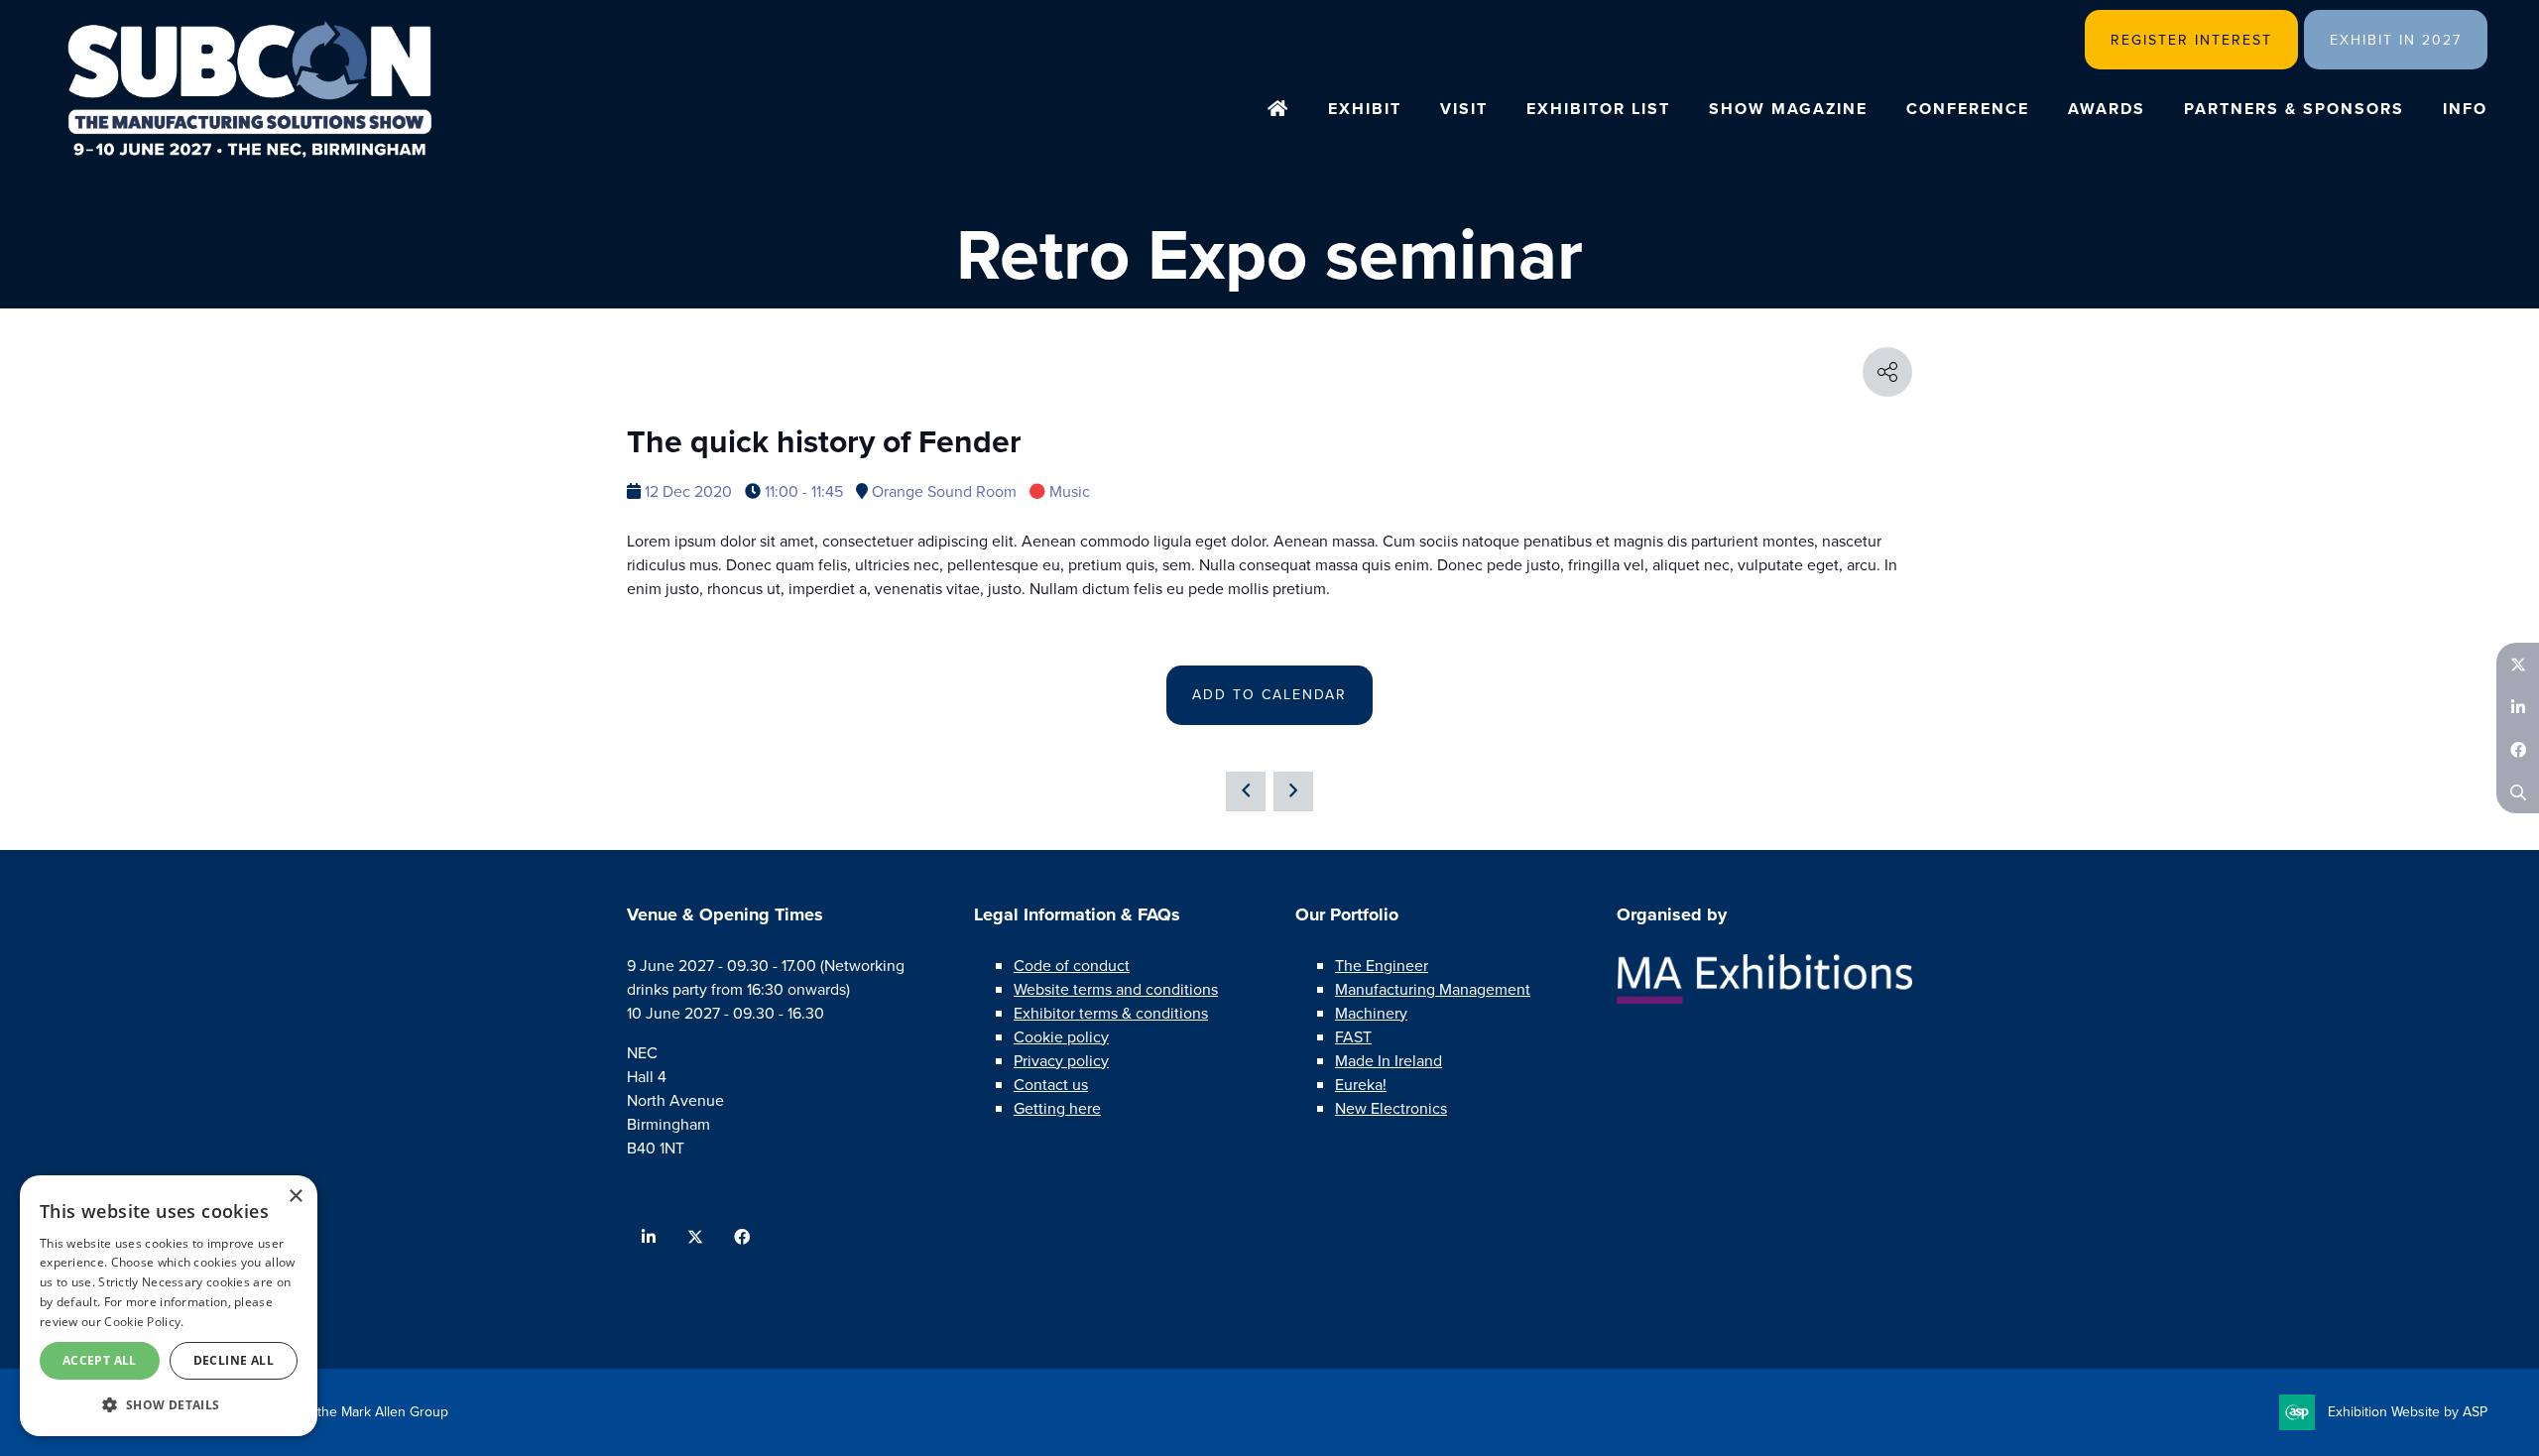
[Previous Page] (1246, 791)
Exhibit (1365, 109)
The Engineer (1382, 966)
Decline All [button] (234, 1360)
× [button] (295, 1197)
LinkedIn (2518, 707)
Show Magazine (1788, 109)
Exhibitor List (1598, 109)
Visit (1464, 109)
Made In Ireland (1389, 1061)
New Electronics (1391, 1108)
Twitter (2518, 664)
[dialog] (169, 1306)
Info (2465, 109)
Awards (2107, 109)
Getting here (1057, 1108)
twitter (695, 1237)
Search (2518, 792)
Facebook (2518, 749)
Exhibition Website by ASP (2408, 1412)
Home (1278, 110)
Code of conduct (1072, 966)
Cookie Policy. (144, 1322)
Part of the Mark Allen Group (361, 1412)
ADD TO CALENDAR (1269, 695)
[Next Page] (1293, 791)
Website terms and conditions (1116, 989)
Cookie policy (1061, 1037)
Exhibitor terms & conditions (1111, 1013)
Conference (1968, 109)
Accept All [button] (100, 1360)
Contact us (1051, 1085)
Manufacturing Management (1433, 989)
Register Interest (2191, 40)
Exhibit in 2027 (2396, 40)
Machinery (1371, 1013)
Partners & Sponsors (2294, 109)
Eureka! (1361, 1085)
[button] (169, 1404)
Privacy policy (1061, 1061)
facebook (741, 1237)
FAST (1353, 1037)
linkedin (648, 1237)
